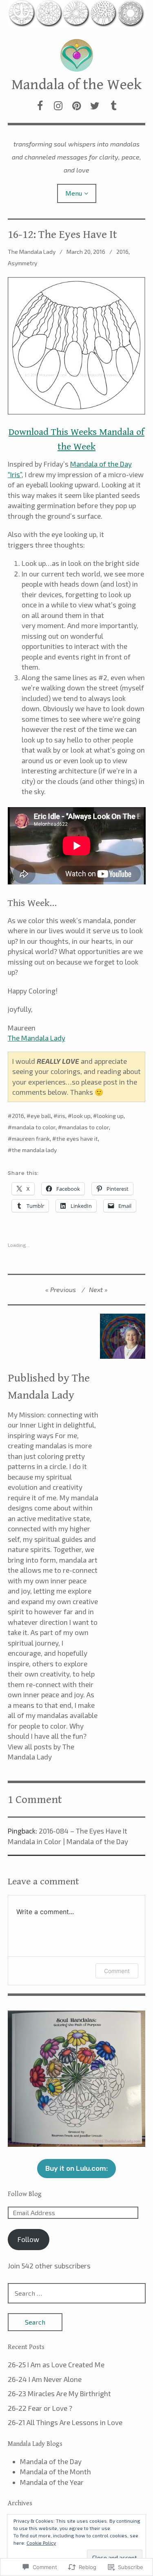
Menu (74, 193)
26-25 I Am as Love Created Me (56, 2364)
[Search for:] (77, 2293)
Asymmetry (22, 263)
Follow (28, 2239)
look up (81, 1116)
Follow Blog (25, 2194)
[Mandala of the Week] (77, 13)
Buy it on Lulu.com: (76, 2168)
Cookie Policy (41, 2543)
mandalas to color (85, 1127)
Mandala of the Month (55, 2471)
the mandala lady (34, 1150)
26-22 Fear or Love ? (40, 2408)
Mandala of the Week (76, 85)
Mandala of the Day (51, 2461)
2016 (122, 252)
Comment (117, 1971)
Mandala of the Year (52, 2482)
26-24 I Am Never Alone (45, 2379)
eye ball (41, 1116)
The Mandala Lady (32, 252)
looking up (110, 1116)
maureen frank (31, 1138)
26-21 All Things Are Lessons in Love (65, 2422)
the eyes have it (77, 1138)
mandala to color (34, 1127)
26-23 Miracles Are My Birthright (59, 2393)
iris (61, 1116)
